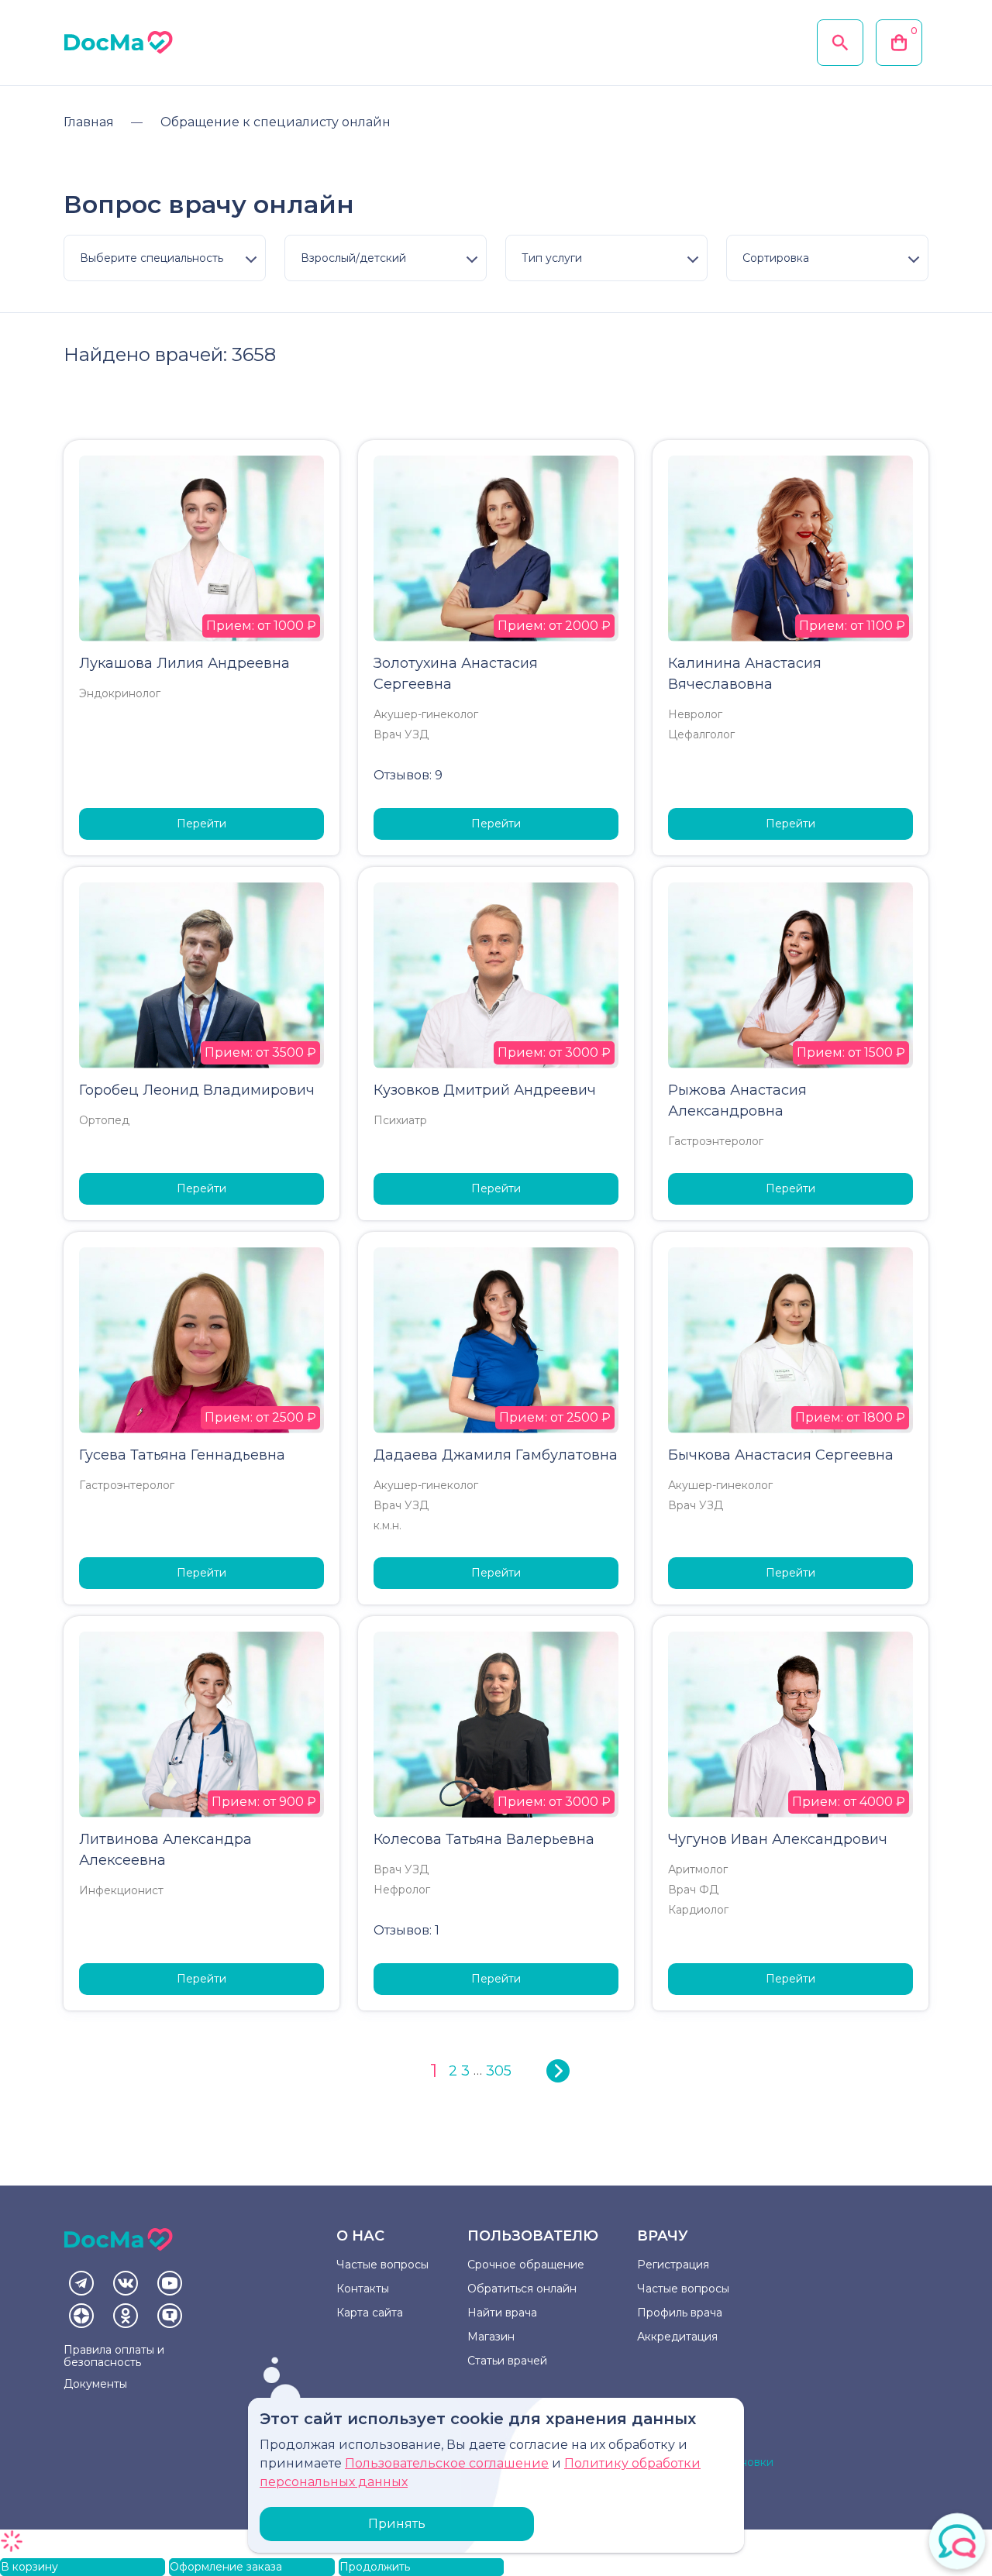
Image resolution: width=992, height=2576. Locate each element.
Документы (95, 2384)
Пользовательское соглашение (447, 2463)
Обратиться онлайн (522, 2289)
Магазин (491, 2337)
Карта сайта (370, 2313)
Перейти (201, 824)
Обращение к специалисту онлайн (276, 122)
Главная (89, 122)
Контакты (363, 2289)
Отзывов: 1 (406, 1930)
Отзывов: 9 (408, 775)
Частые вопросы (382, 2265)
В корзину (29, 2567)
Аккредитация (677, 2337)
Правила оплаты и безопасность (114, 2356)
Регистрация (673, 2265)
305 (499, 2071)
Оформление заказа (226, 2567)
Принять (397, 2524)
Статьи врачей (507, 2361)
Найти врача (502, 2313)
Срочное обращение (526, 2265)
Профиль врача (680, 2313)
